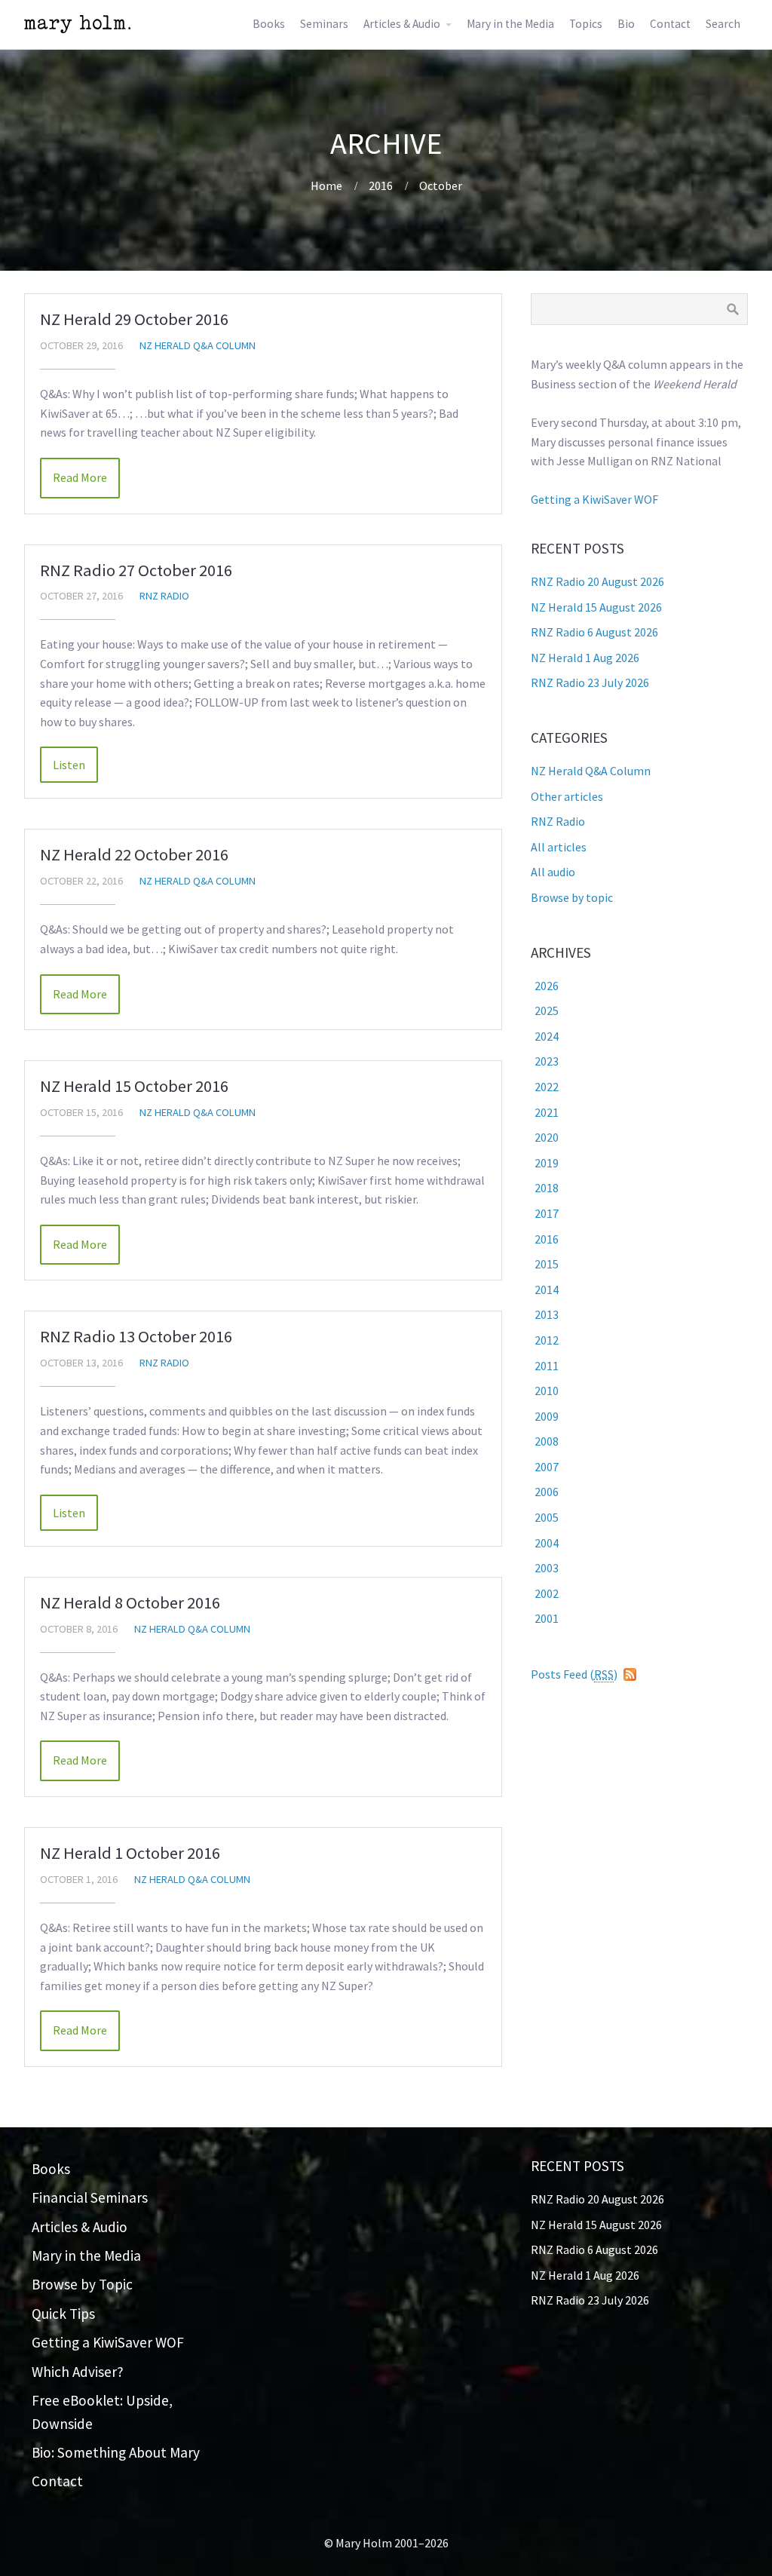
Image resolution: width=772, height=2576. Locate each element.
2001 (547, 1618)
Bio (626, 24)
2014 (547, 1290)
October (441, 186)
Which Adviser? (78, 2372)
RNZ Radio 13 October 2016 (136, 1336)
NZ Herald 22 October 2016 (134, 854)
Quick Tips (63, 2314)
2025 (547, 1010)
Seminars (324, 24)
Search (723, 24)
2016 (381, 186)
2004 (547, 1543)
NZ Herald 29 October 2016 (134, 319)
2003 (547, 1568)
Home (326, 186)
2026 (547, 986)
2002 (547, 1593)
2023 (547, 1061)
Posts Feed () (574, 1674)
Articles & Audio (402, 24)
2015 (547, 1264)
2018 (547, 1188)
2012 (547, 1340)
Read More (80, 477)
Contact (670, 24)
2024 (547, 1036)
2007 (547, 1467)
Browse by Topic (82, 2284)
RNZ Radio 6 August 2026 (594, 632)
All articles (559, 847)
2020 (547, 1137)
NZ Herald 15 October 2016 (134, 1086)
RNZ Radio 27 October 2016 (136, 570)
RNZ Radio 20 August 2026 (597, 581)
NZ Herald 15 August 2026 (596, 607)
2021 (547, 1112)
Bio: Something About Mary (116, 2452)
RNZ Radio (164, 596)
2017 (547, 1213)
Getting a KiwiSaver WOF (594, 499)
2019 (547, 1163)
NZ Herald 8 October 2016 (130, 1602)
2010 (547, 1391)
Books (269, 24)
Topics (586, 24)
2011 (547, 1366)
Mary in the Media (510, 24)
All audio (553, 872)
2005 (547, 1517)
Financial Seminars (90, 2197)
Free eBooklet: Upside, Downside (102, 2412)
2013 (547, 1314)
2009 (547, 1416)
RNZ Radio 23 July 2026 (590, 682)
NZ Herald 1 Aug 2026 (585, 658)
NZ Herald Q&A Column (198, 345)
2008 (547, 1441)
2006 (547, 1492)
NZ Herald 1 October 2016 (130, 1853)
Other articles (567, 796)
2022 (547, 1087)
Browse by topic (572, 897)
